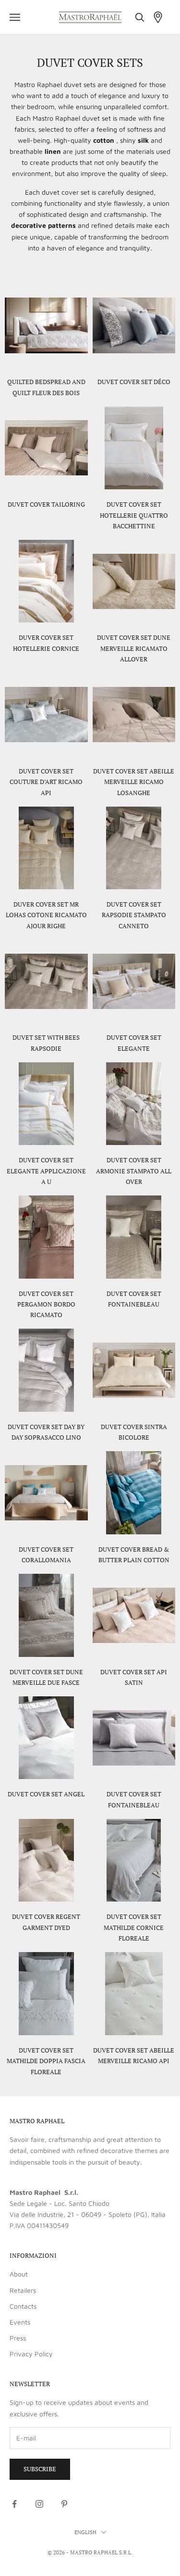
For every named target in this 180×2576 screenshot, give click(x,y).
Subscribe (40, 2469)
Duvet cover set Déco (134, 382)
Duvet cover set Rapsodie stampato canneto (134, 915)
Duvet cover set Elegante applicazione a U (46, 1171)
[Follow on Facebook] (14, 2504)
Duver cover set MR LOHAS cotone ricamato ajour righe (46, 915)
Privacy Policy (31, 2354)
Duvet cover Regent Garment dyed (46, 1922)
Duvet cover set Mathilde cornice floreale (134, 1927)
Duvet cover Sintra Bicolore (134, 1432)
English (85, 2532)
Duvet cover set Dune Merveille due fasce (46, 1677)
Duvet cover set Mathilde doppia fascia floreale (46, 2061)
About (19, 2274)
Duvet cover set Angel (46, 1794)
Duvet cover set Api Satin (134, 1677)
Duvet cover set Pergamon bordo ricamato (46, 1304)
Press (18, 2338)
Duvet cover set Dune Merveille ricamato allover (134, 648)
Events (20, 2322)
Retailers (23, 2290)
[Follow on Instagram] (39, 2504)
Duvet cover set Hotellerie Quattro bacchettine (134, 515)
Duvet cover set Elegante (134, 1043)
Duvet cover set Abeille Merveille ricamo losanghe (134, 782)
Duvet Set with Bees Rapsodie (46, 1043)
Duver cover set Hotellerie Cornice (46, 643)
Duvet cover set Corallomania (46, 1555)
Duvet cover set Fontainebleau (134, 1299)
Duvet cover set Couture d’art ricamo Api (46, 782)
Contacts (23, 2306)
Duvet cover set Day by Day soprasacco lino (46, 1432)
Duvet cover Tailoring (46, 504)
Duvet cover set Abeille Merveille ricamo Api (134, 2055)
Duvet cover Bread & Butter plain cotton (134, 1555)
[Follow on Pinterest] (64, 2504)
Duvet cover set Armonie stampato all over (134, 1171)
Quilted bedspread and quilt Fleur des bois (46, 387)
